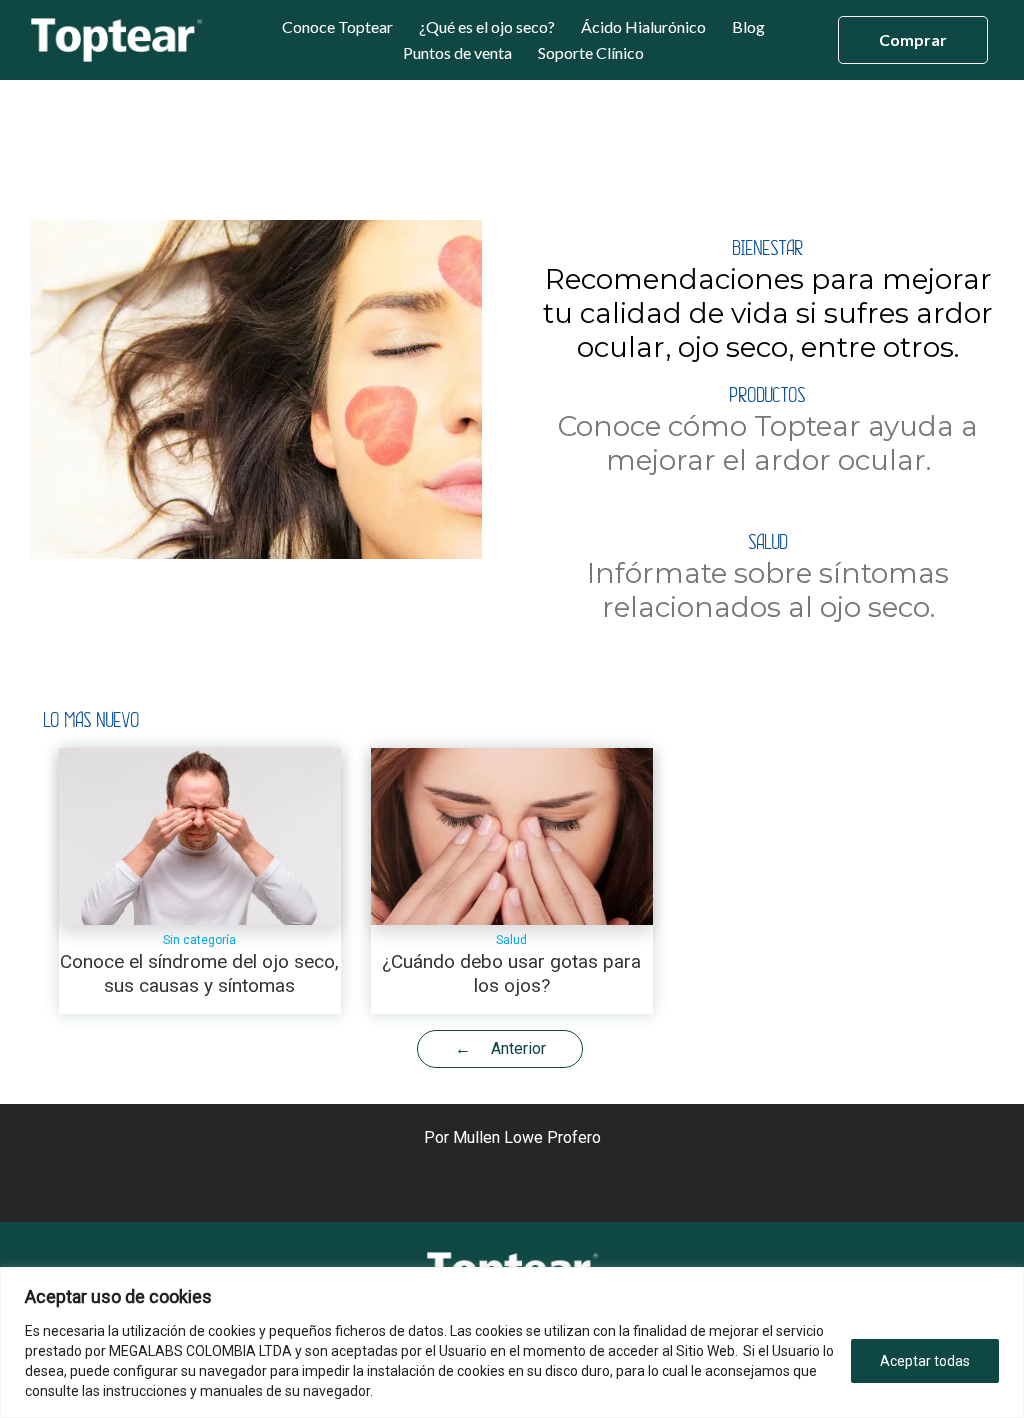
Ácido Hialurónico (643, 27)
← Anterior (500, 1048)
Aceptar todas (925, 1361)
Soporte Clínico (591, 53)
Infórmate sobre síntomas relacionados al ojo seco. (768, 578)
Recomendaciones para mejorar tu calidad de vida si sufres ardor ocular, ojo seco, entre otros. (768, 301)
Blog (748, 27)
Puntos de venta (457, 53)
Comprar (913, 39)
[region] (512, 1342)
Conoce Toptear (337, 27)
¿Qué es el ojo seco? (487, 27)
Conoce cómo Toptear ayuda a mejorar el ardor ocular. (768, 431)
